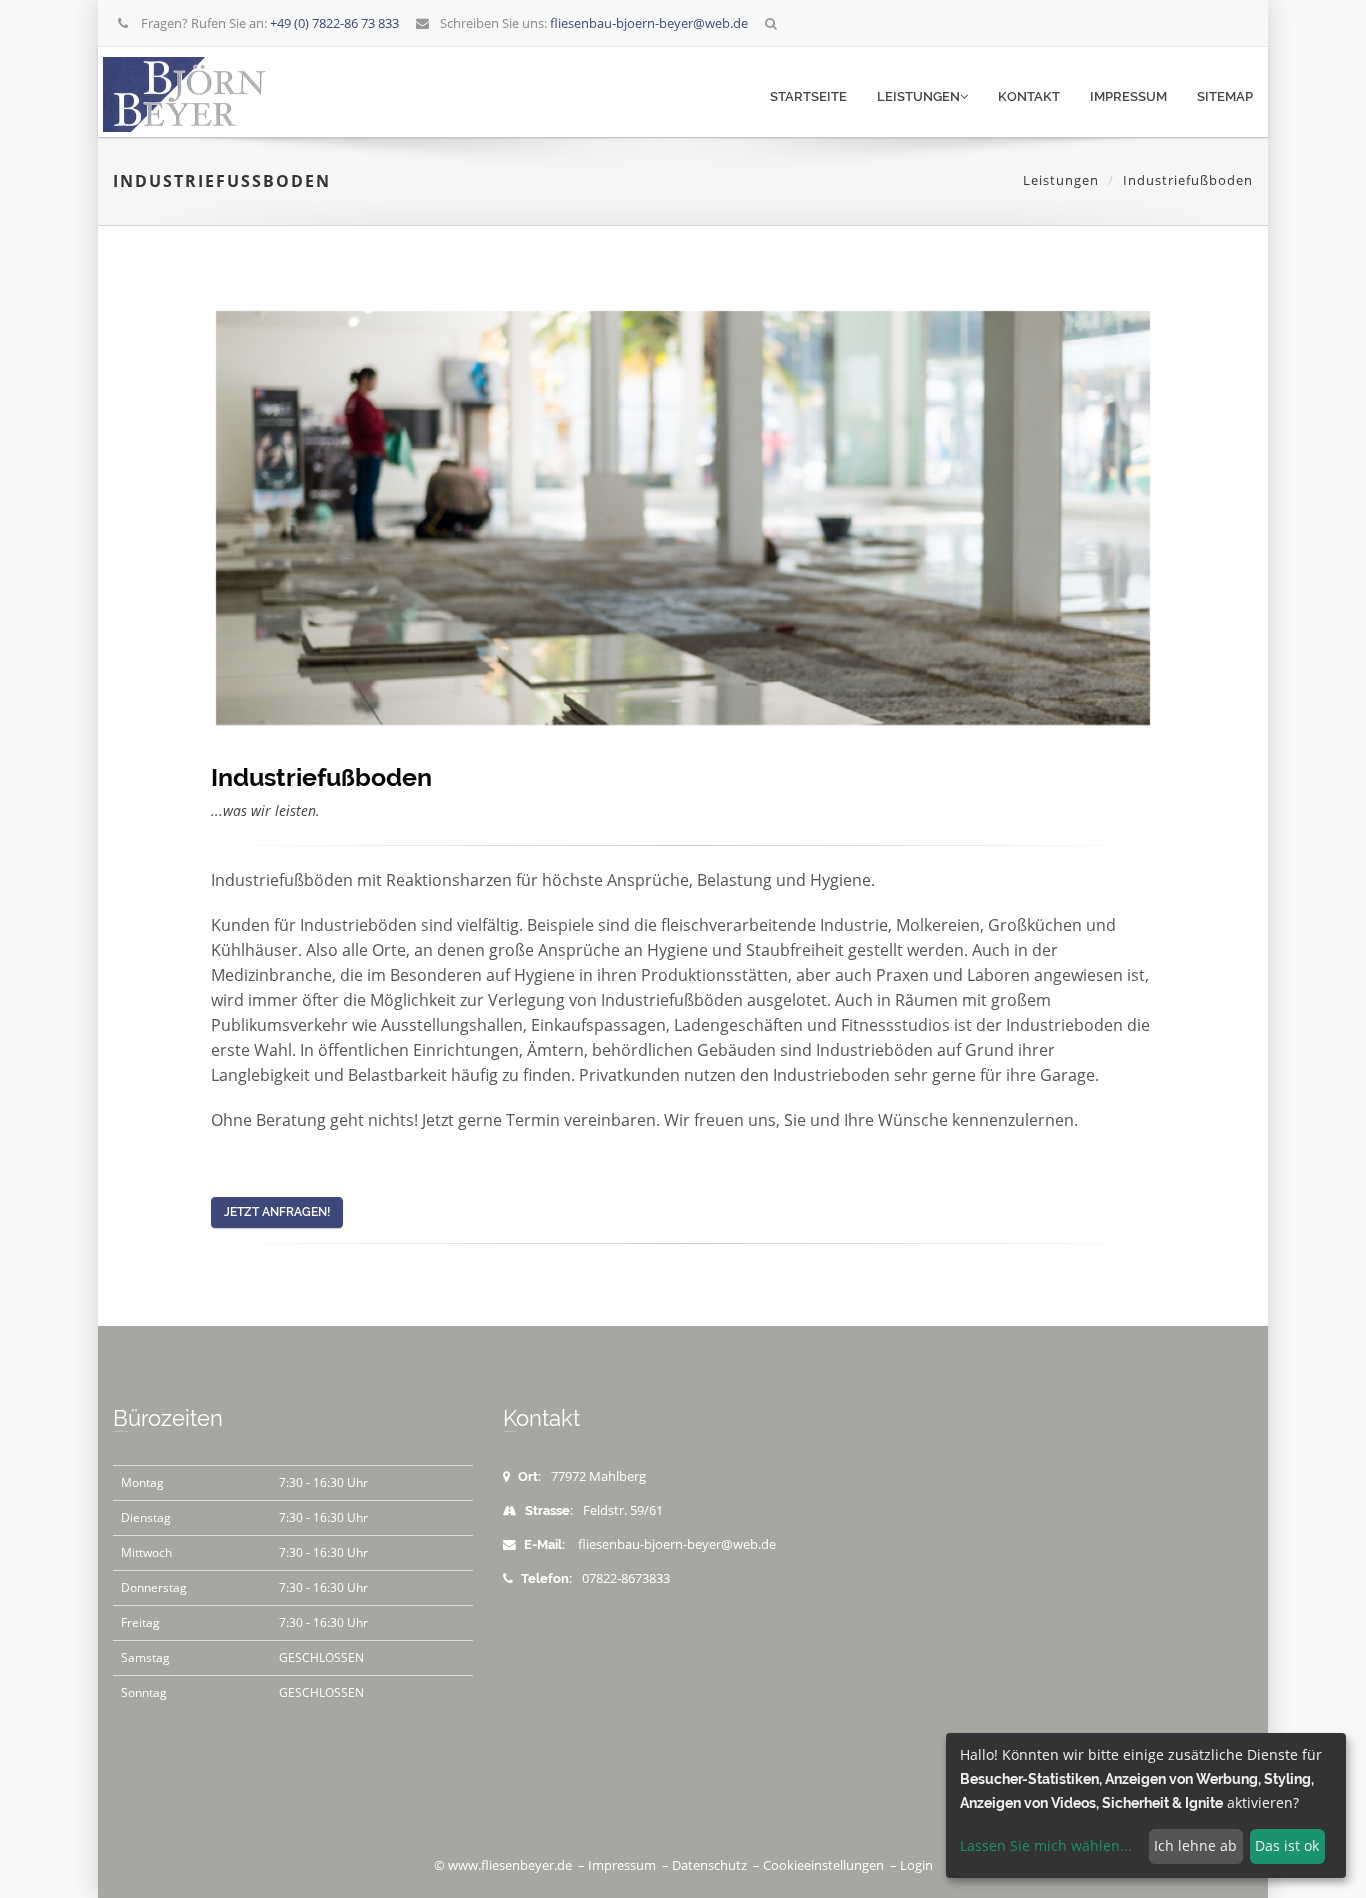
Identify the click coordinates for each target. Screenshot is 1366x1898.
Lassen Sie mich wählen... (1046, 1845)
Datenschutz (709, 1865)
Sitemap (1225, 96)
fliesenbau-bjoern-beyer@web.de (677, 1544)
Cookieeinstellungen (823, 1865)
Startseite (808, 96)
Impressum (1128, 96)
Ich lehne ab (1195, 1845)
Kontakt (1029, 96)
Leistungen (918, 96)
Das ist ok (1287, 1845)
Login (916, 1865)
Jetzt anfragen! (277, 1212)
